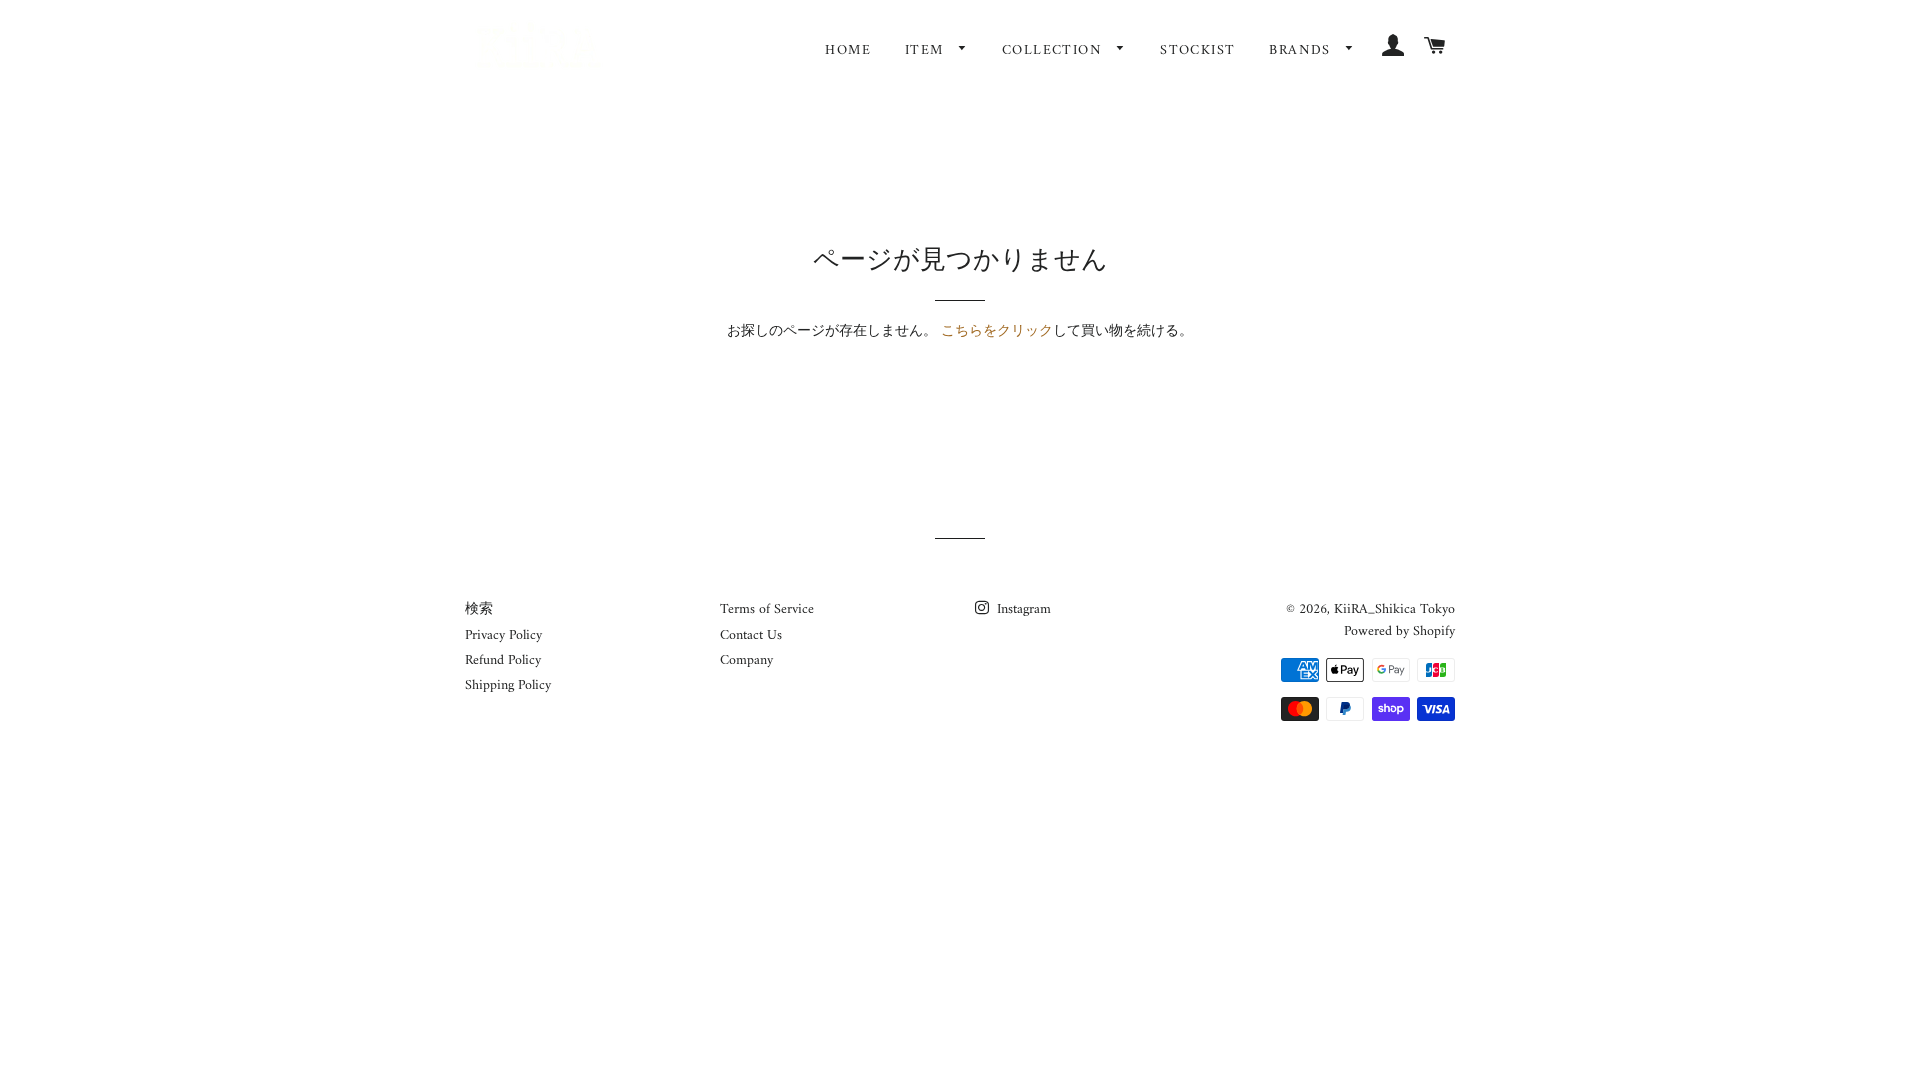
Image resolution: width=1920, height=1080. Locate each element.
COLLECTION (1054, 50)
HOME (848, 50)
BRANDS (1302, 50)
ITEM (927, 50)
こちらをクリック (997, 331)
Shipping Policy (508, 685)
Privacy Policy (503, 635)
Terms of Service (767, 609)
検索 (479, 609)
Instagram (1022, 609)
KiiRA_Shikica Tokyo (1394, 609)
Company (746, 660)
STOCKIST (1197, 50)
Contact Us (751, 635)
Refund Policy (503, 660)
